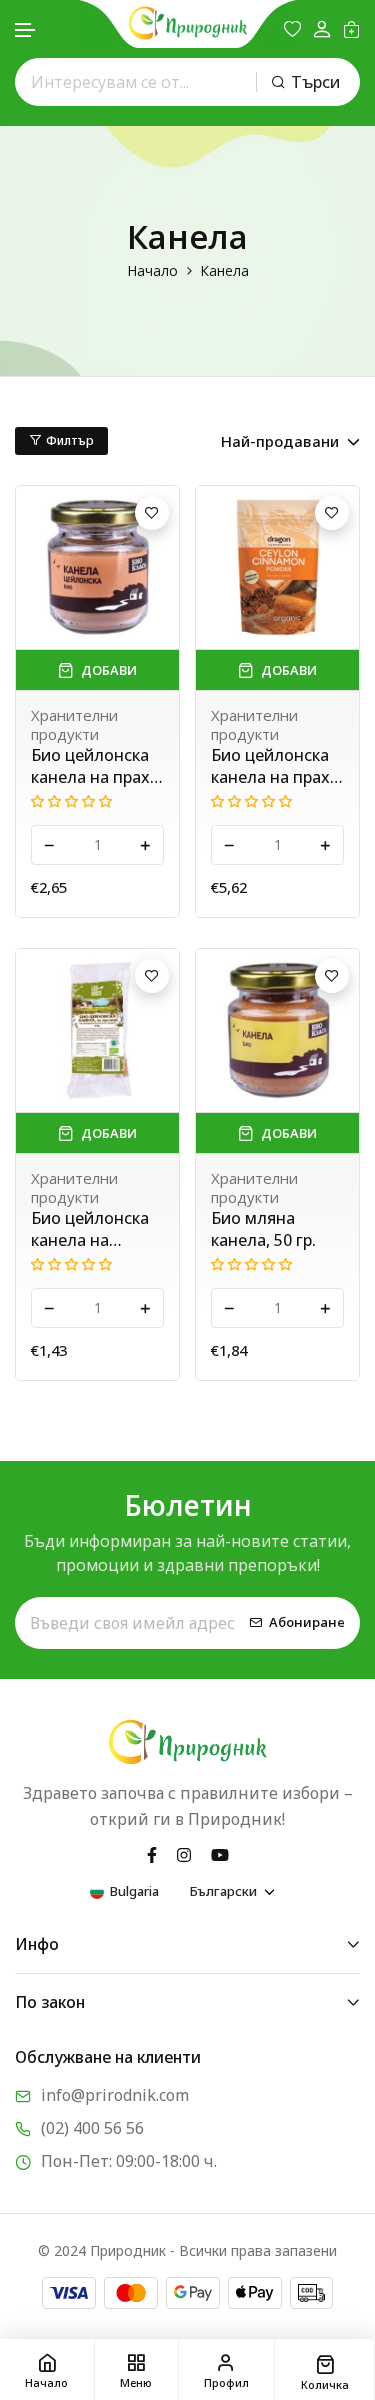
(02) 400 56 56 (92, 2128)
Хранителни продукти (74, 724)
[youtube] (220, 1853)
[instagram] (184, 1853)
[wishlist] (292, 29)
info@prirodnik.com (115, 2095)
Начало (152, 270)
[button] (26, 30)
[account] (322, 29)
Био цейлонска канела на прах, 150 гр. (272, 766)
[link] (97, 567)
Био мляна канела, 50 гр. (263, 1229)
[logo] (188, 23)
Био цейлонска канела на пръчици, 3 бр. (90, 1229)
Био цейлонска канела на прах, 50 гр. (92, 766)
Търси (315, 82)
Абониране (307, 1623)
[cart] (351, 29)
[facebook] (152, 1853)
